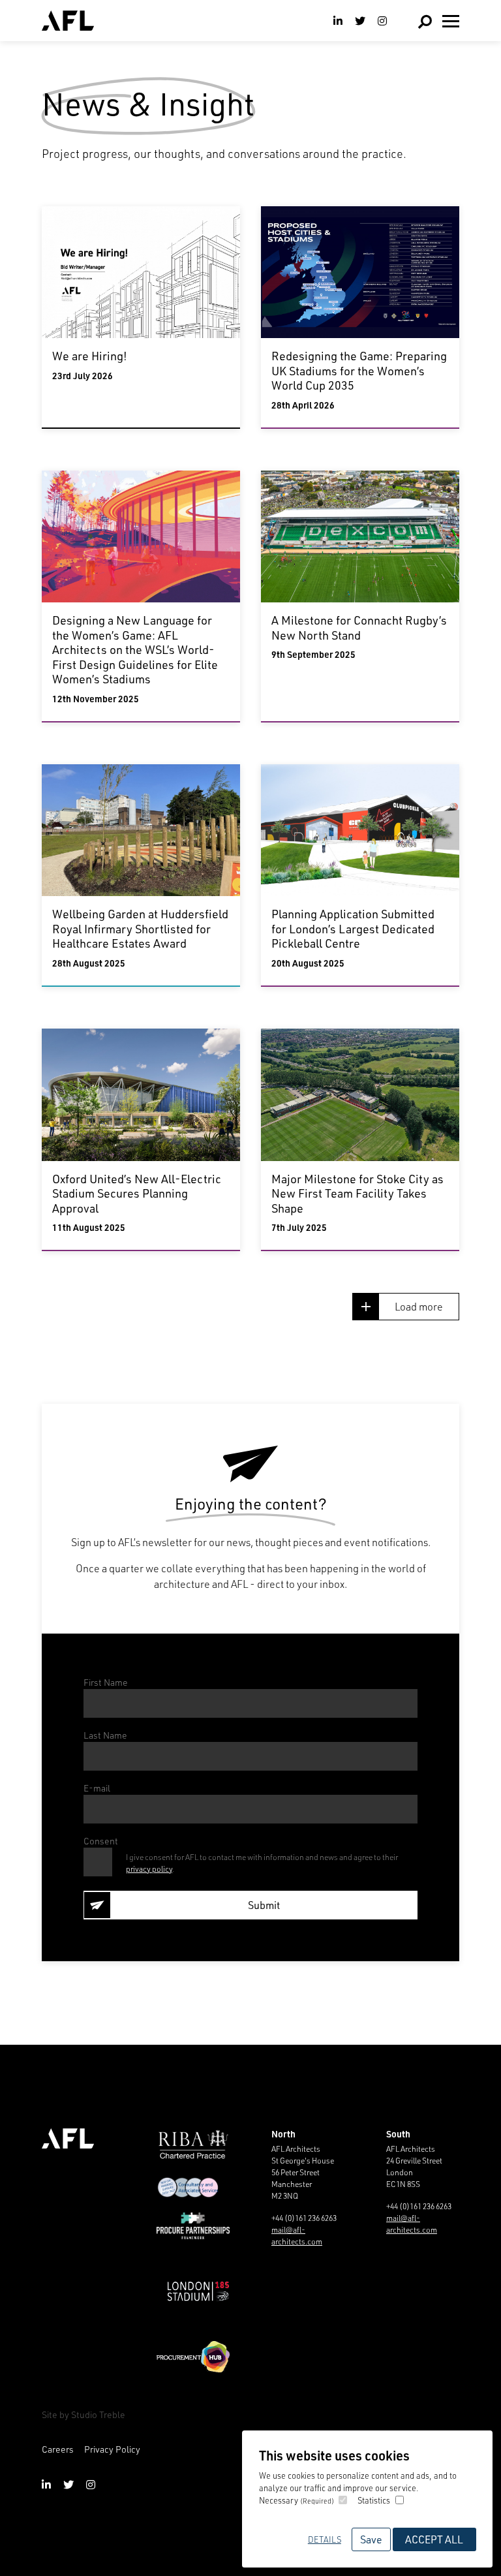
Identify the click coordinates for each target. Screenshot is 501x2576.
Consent (101, 1841)
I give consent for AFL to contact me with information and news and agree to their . (262, 1863)
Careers (58, 2449)
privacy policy (149, 1869)
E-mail (97, 1788)
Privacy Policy (112, 2449)
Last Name (105, 1735)
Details (325, 2539)
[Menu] (451, 21)
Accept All (434, 2539)
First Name (106, 1682)
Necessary (296, 2500)
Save (371, 2539)
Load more (419, 1306)
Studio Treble (98, 2414)
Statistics (374, 2500)
